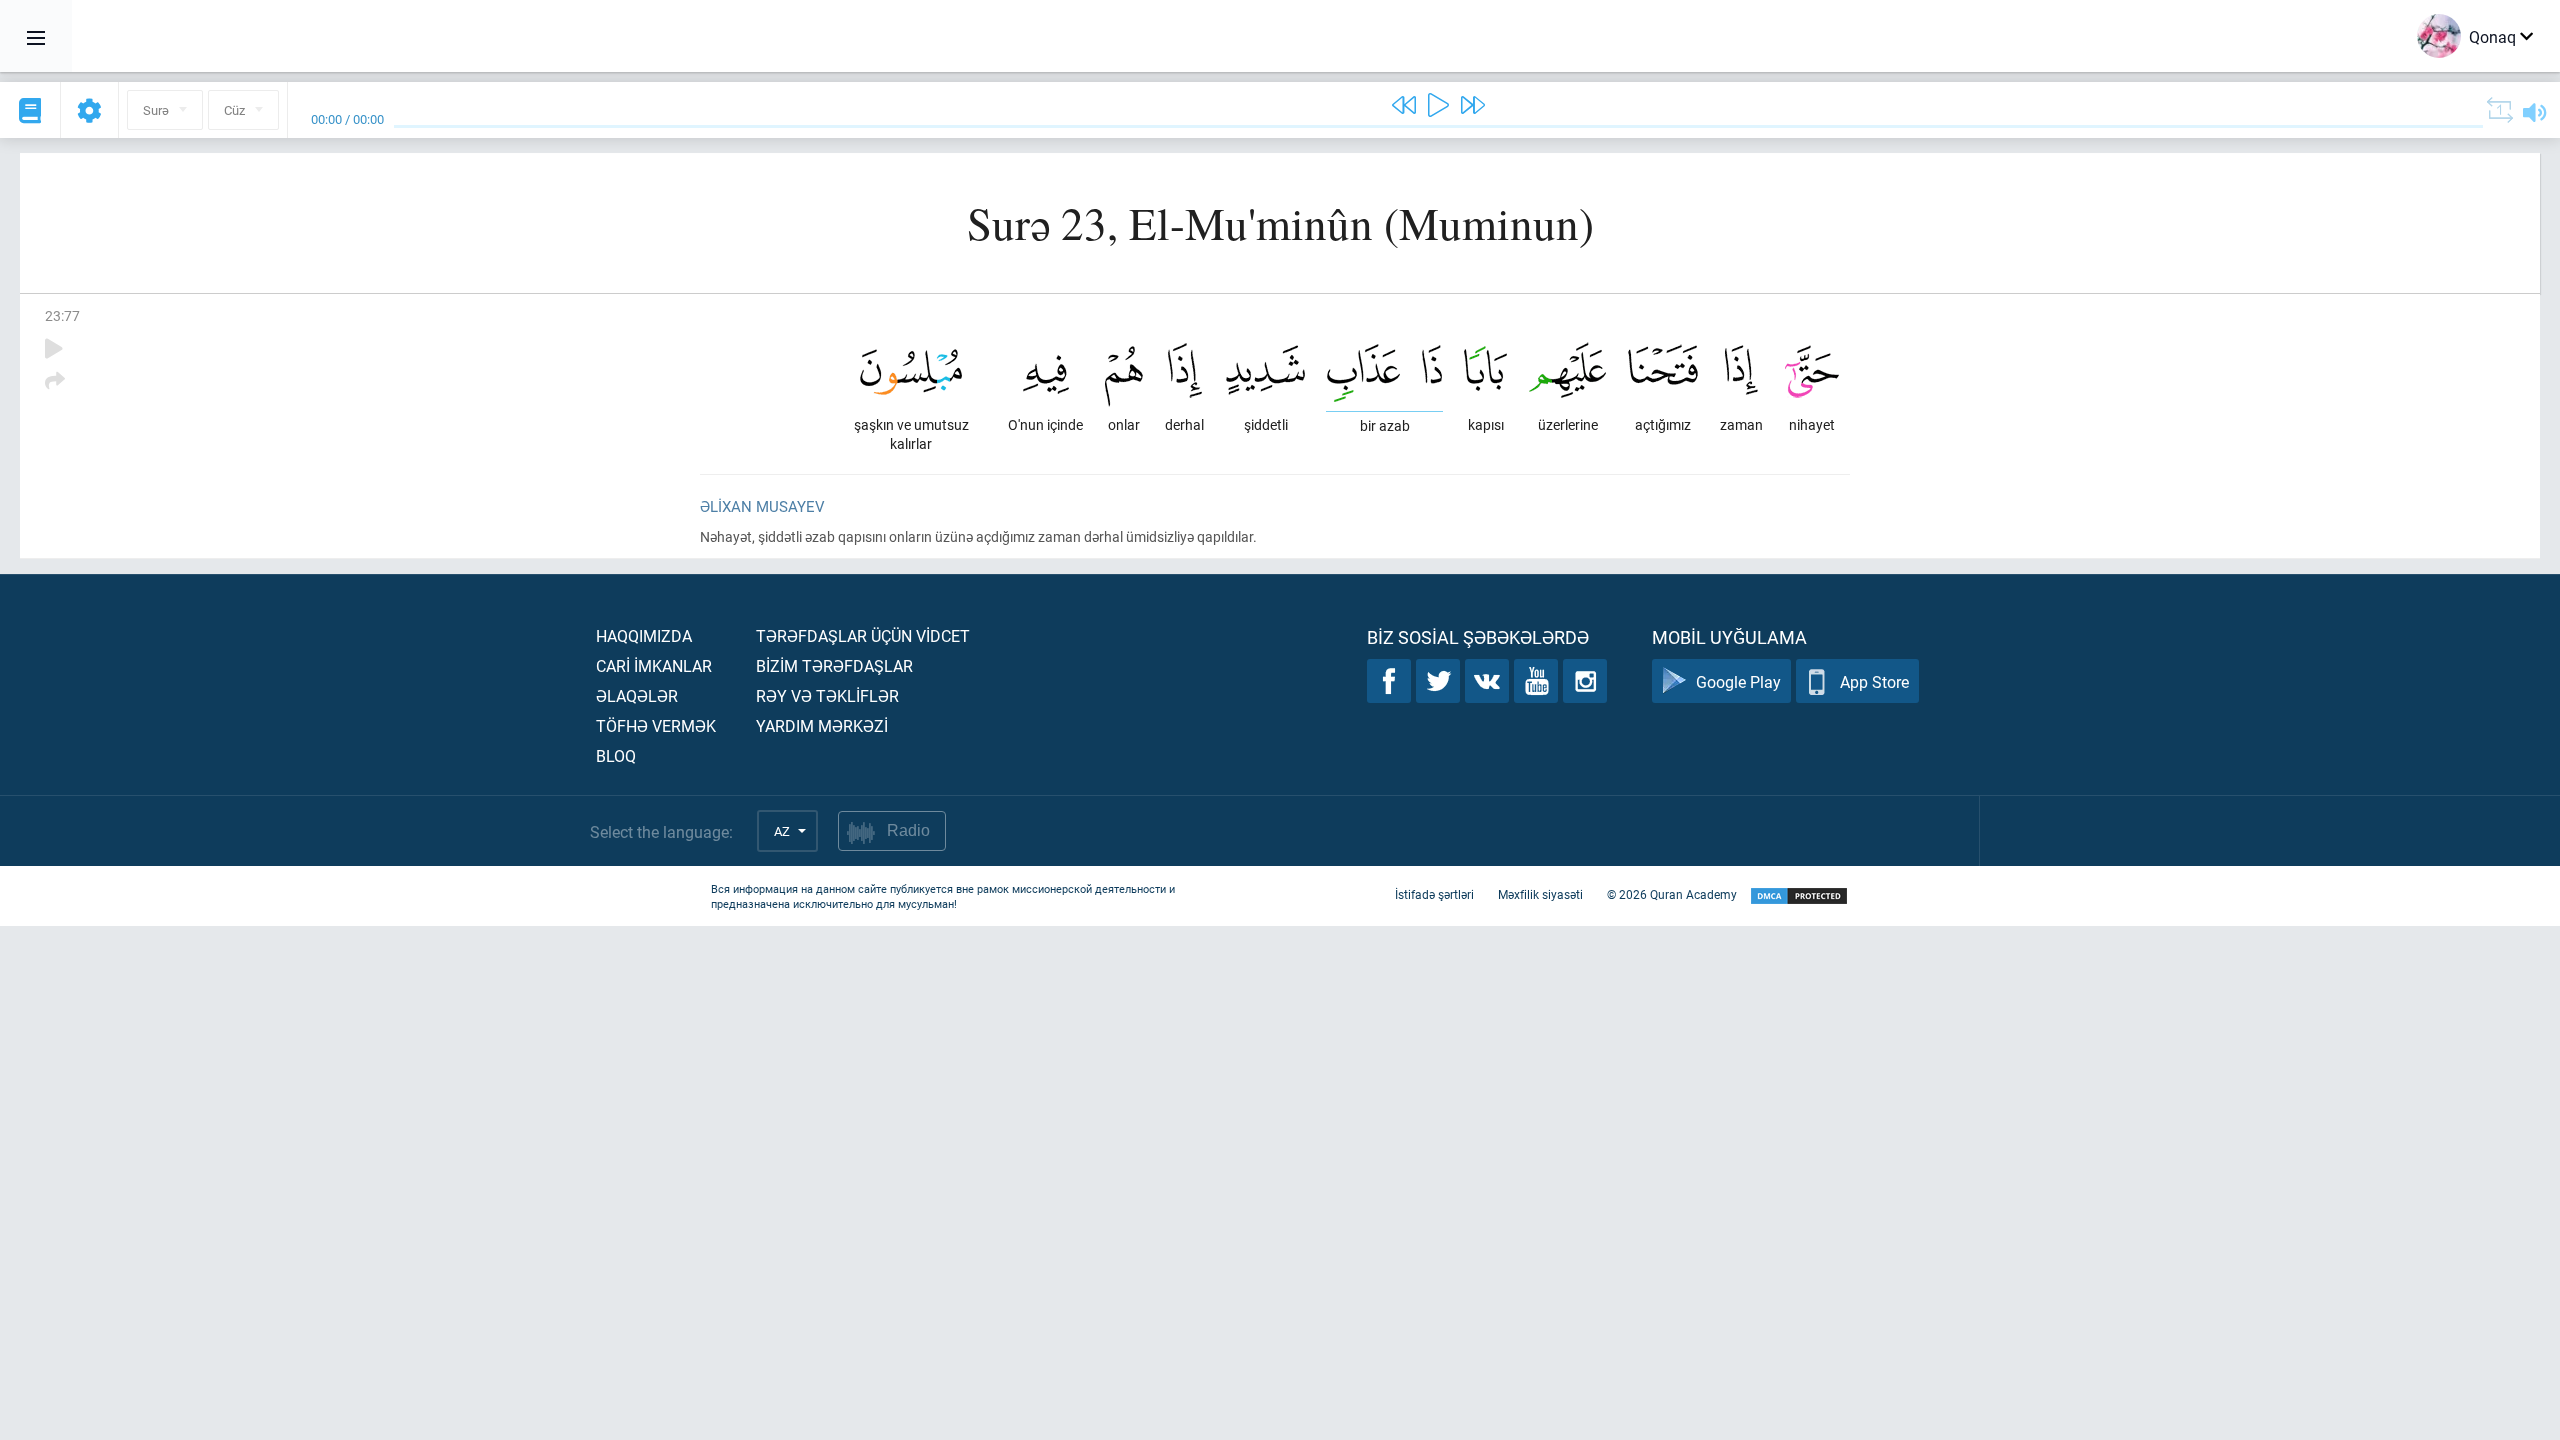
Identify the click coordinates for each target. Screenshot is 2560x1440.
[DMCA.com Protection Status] (1799, 896)
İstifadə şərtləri (1434, 894)
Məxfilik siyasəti (1540, 894)
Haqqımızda (644, 635)
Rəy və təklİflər (827, 695)
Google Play (1738, 681)
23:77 (62, 315)
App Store (1874, 681)
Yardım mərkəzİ (822, 725)
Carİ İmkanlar (654, 665)
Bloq (616, 755)
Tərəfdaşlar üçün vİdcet (863, 635)
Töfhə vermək (656, 725)
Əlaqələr (637, 695)
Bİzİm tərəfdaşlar (834, 665)
